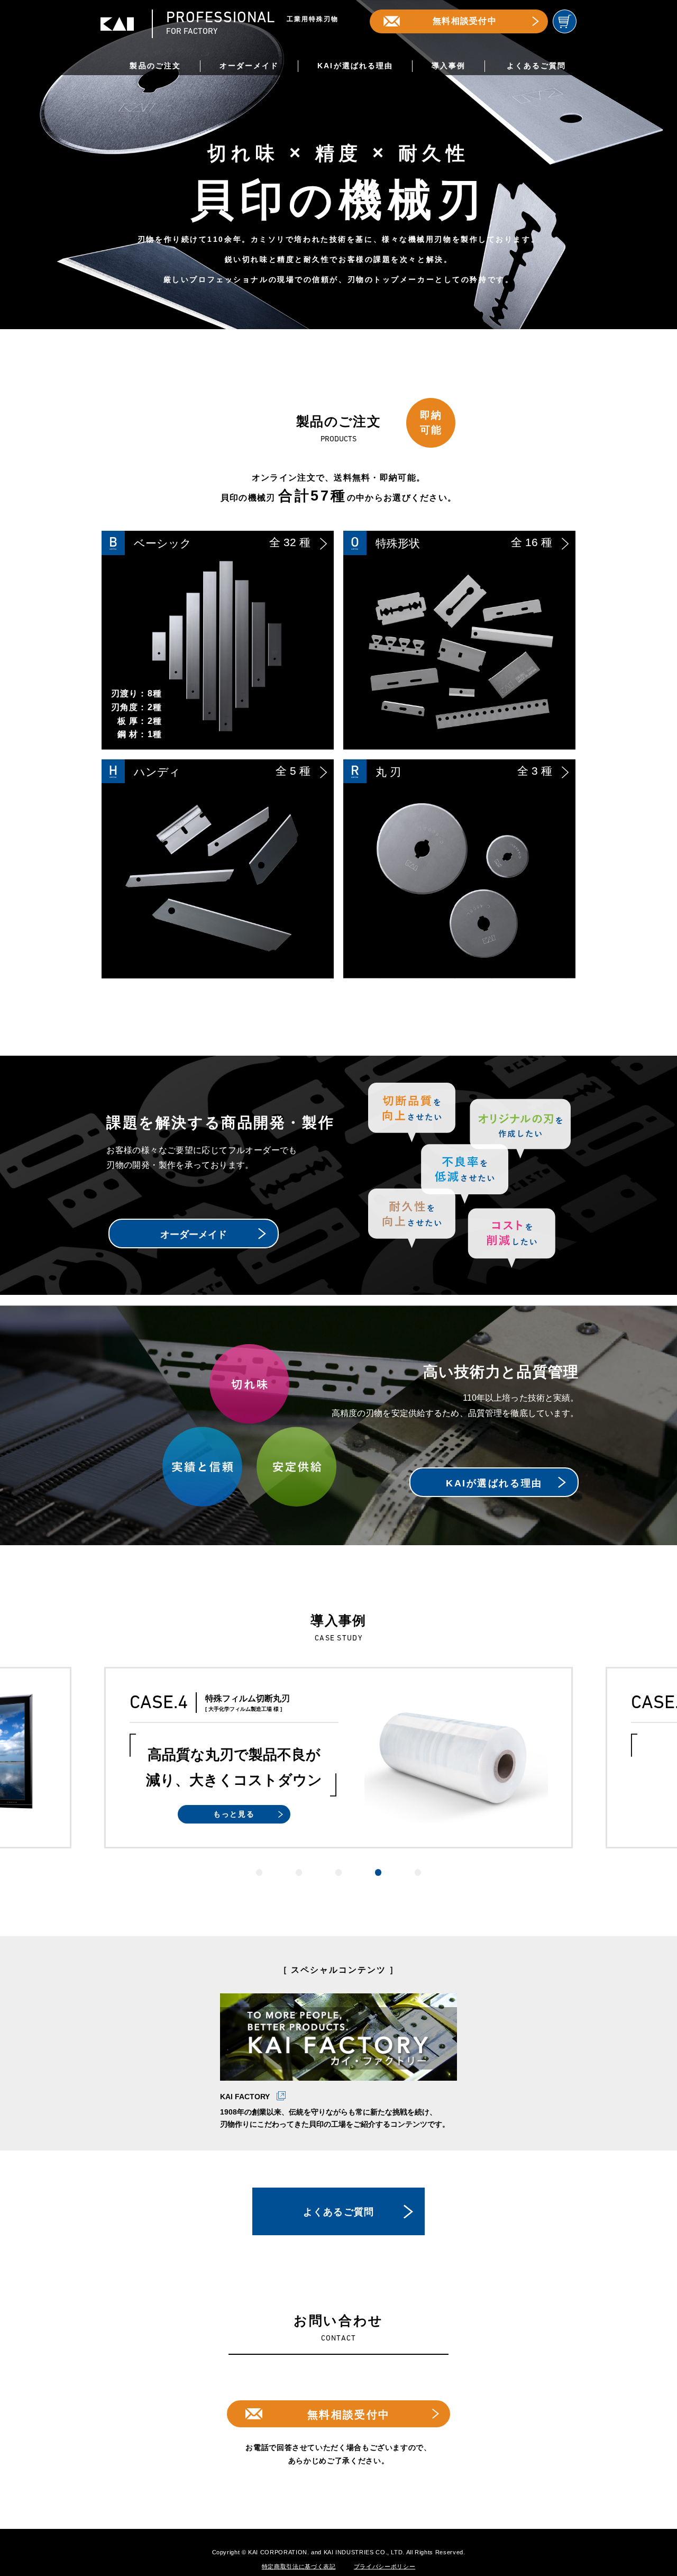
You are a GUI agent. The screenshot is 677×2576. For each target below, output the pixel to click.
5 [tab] (418, 1872)
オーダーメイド (249, 66)
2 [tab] (299, 1872)
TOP (643, 2493)
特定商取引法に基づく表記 (299, 2566)
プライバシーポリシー (385, 2566)
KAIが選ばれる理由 (355, 66)
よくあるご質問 (536, 66)
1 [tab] (259, 1872)
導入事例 (449, 66)
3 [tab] (339, 1872)
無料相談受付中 (465, 21)
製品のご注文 (155, 66)
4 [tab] (378, 1872)
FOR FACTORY (252, 24)
